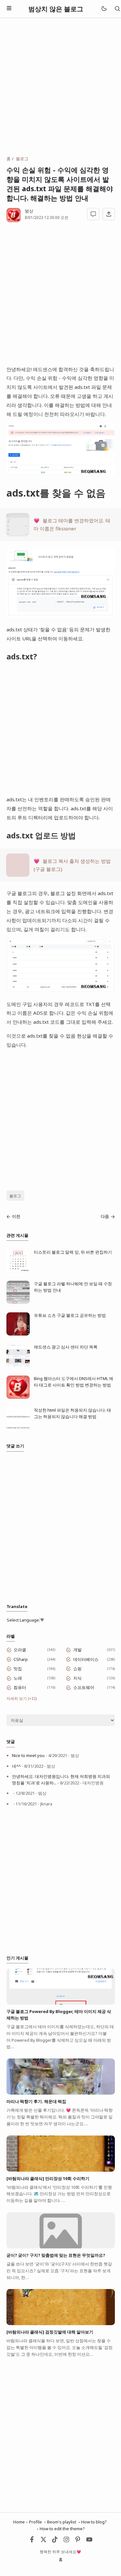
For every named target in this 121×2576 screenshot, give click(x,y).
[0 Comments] (93, 214)
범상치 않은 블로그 (56, 9)
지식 (77, 1678)
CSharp (21, 1659)
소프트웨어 (84, 1687)
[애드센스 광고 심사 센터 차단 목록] (18, 1366)
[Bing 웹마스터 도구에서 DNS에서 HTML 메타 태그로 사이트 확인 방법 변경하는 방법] (18, 1397)
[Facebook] (32, 2541)
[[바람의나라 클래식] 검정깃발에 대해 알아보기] (61, 2324)
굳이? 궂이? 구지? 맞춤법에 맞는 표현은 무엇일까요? (56, 2255)
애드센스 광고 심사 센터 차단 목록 (66, 1347)
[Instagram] (66, 2541)
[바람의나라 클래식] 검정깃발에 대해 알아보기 (50, 2332)
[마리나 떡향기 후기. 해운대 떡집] (61, 2093)
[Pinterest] (78, 2541)
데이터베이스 (86, 1659)
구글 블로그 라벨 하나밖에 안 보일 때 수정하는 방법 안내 (73, 1287)
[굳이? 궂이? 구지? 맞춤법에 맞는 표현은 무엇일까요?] (61, 2247)
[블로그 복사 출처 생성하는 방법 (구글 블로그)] (18, 875)
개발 (77, 1650)
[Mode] (104, 9)
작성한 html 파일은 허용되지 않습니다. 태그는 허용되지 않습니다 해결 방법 (72, 1413)
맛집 (18, 1669)
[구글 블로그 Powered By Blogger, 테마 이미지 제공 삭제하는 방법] (61, 2003)
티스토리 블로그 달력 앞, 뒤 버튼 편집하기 (73, 1252)
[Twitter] (44, 2541)
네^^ (16, 1766)
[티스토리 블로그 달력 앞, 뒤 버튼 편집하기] (18, 1271)
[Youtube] (89, 2541)
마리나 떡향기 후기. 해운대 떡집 (36, 2101)
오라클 (20, 1650)
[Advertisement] (60, 87)
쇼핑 (77, 1669)
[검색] (117, 9)
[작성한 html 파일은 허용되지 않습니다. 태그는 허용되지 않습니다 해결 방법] (18, 1429)
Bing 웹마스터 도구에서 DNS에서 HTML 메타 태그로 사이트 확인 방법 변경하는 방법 (74, 1382)
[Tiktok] (55, 2541)
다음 (105, 1216)
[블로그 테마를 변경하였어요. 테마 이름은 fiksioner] (18, 534)
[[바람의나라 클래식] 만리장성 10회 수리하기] (61, 2170)
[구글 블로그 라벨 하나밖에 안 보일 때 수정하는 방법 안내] (18, 1302)
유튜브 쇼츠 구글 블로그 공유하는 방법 (70, 1315)
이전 (16, 1216)
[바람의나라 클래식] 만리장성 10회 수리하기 (48, 2178)
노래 (18, 1678)
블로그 (15, 1196)
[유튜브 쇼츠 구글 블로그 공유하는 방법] (18, 1334)
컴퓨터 (20, 1687)
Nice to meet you (28, 1755)
